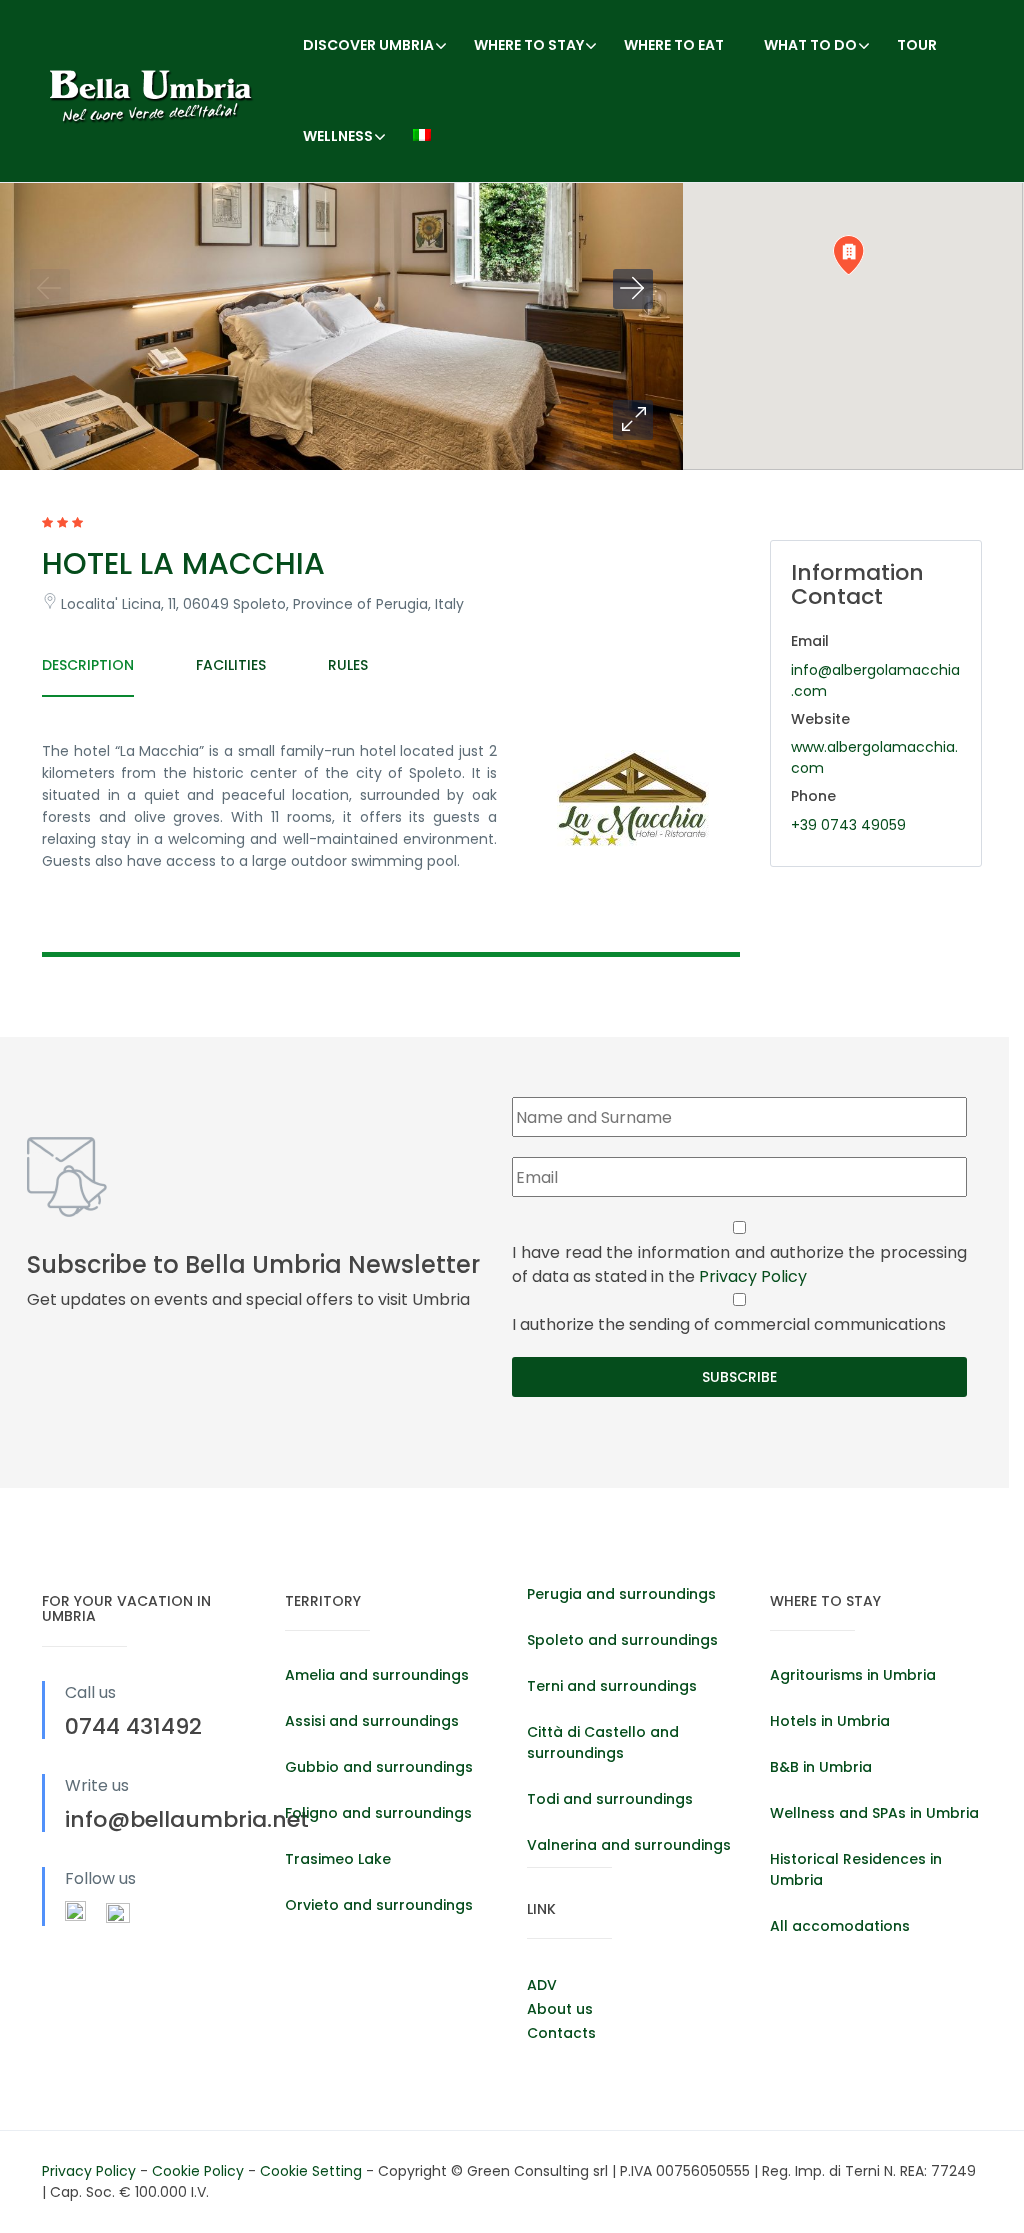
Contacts (561, 2033)
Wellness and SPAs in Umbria (874, 1813)
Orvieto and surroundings (379, 1905)
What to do (810, 45)
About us (560, 2009)
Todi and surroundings (610, 1799)
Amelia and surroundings (377, 1675)
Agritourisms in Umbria (853, 1675)
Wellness (338, 136)
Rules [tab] (348, 665)
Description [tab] (88, 665)
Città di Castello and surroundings (603, 1742)
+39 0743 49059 (848, 825)
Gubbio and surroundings (379, 1767)
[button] (633, 420)
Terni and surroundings (612, 1686)
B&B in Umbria (821, 1767)
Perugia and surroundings (621, 1594)
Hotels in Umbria (830, 1721)
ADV (542, 1985)
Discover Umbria (368, 45)
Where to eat (674, 45)
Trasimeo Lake (338, 1859)
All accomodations (840, 1926)
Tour (917, 45)
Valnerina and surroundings (629, 1845)
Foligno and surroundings (378, 1813)
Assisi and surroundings (372, 1721)
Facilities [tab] (231, 665)
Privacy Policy (753, 1276)
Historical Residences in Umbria (856, 1869)
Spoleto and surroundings (622, 1640)
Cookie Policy (200, 2171)
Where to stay (529, 45)
